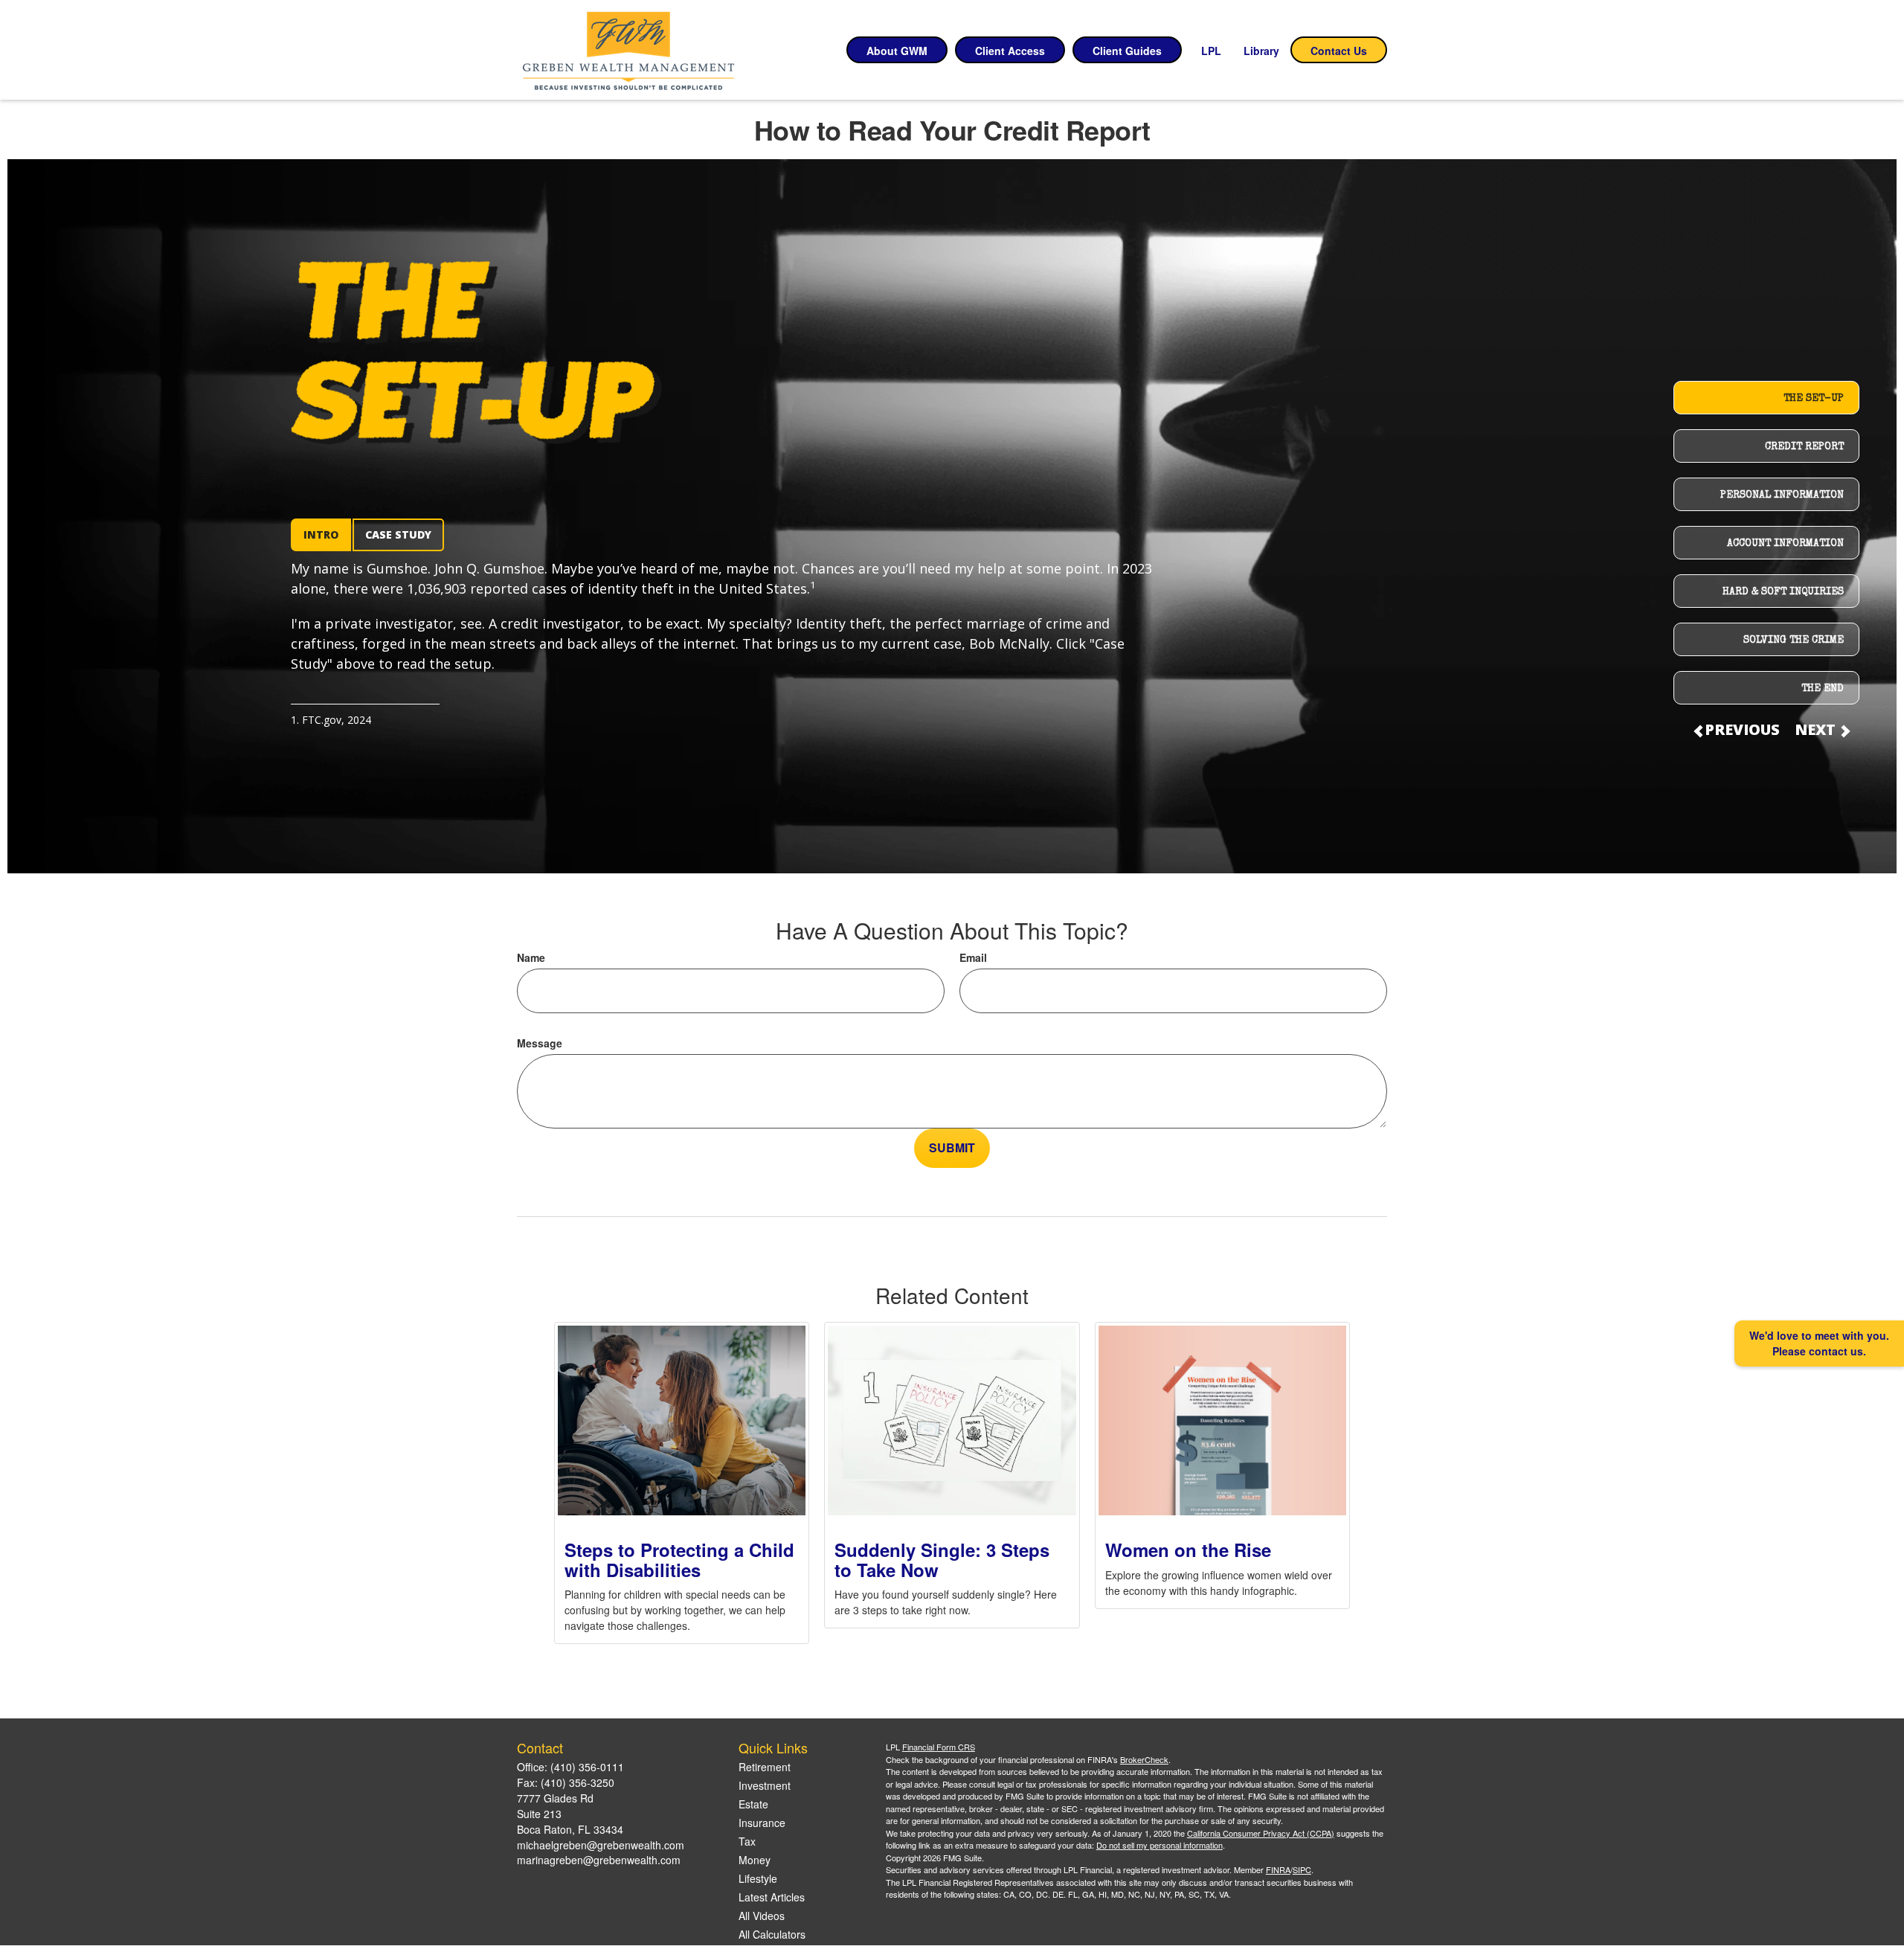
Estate (753, 1804)
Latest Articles (772, 1897)
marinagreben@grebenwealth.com (599, 1860)
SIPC (1302, 1869)
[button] (897, 50)
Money (755, 1860)
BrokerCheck (1144, 1759)
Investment (765, 1785)
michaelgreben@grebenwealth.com (601, 1845)
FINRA (1278, 1869)
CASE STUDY (398, 534)
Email (973, 957)
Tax (747, 1841)
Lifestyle (758, 1878)
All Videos (762, 1916)
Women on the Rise (1188, 1550)
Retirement (765, 1767)
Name (531, 957)
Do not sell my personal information (1160, 1845)
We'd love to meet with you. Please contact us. (1819, 1343)
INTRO (321, 534)
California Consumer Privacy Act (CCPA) (1261, 1833)
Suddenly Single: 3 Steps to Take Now (942, 1559)
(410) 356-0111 (587, 1767)
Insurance (762, 1823)
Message (540, 1043)
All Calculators (772, 1934)
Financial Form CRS (939, 1747)
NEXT (1817, 729)
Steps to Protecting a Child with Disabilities (679, 1559)
